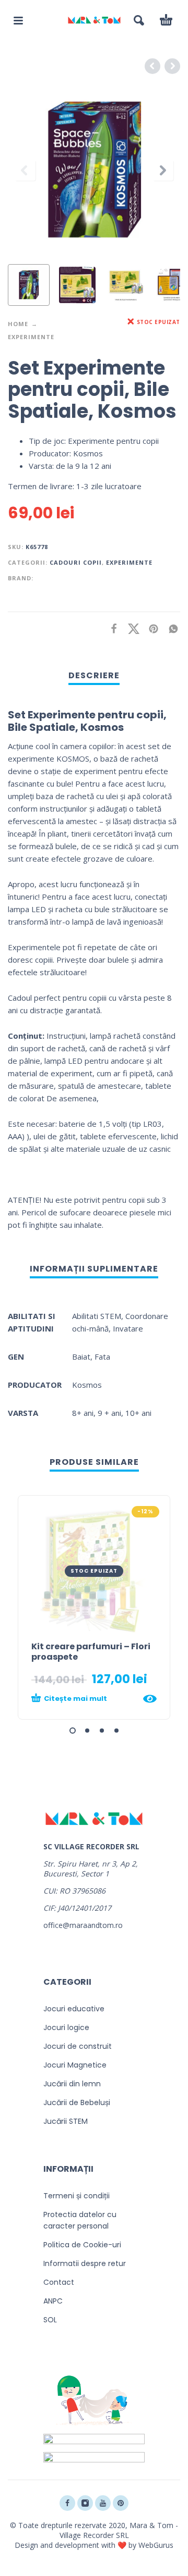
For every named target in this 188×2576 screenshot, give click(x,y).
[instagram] (85, 2503)
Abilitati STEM (97, 1316)
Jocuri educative (74, 2009)
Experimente (31, 337)
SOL (50, 2320)
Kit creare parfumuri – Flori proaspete (91, 1652)
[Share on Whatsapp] (170, 629)
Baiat (81, 1357)
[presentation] (25, 170)
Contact (59, 2282)
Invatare (128, 1328)
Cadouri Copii (76, 562)
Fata (102, 1357)
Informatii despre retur (85, 2263)
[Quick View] (150, 1699)
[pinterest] (121, 2503)
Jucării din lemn (72, 2084)
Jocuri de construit (78, 2046)
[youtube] (103, 2503)
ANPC (53, 2301)
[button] (18, 20)
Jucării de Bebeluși (77, 2102)
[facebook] (67, 2503)
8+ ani (83, 1413)
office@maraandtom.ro (83, 1925)
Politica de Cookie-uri (82, 2245)
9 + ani (109, 1413)
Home (18, 324)
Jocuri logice (66, 2027)
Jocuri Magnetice (75, 2065)
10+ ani (138, 1413)
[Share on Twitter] (131, 629)
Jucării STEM (66, 2121)
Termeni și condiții (77, 2196)
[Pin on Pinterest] (150, 629)
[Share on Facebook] (111, 629)
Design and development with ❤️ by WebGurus (94, 2545)
